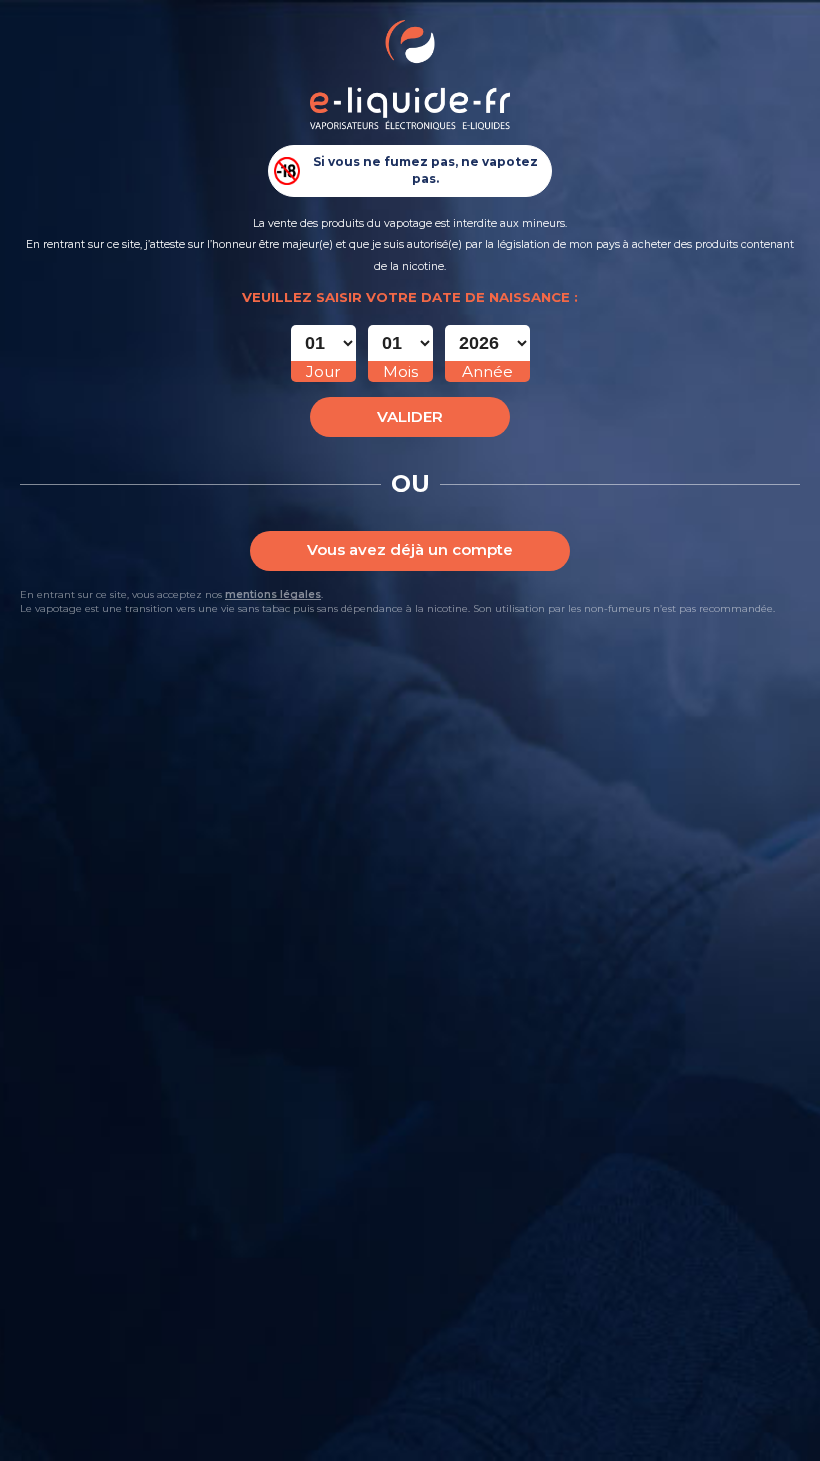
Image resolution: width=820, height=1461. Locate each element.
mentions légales (273, 594)
